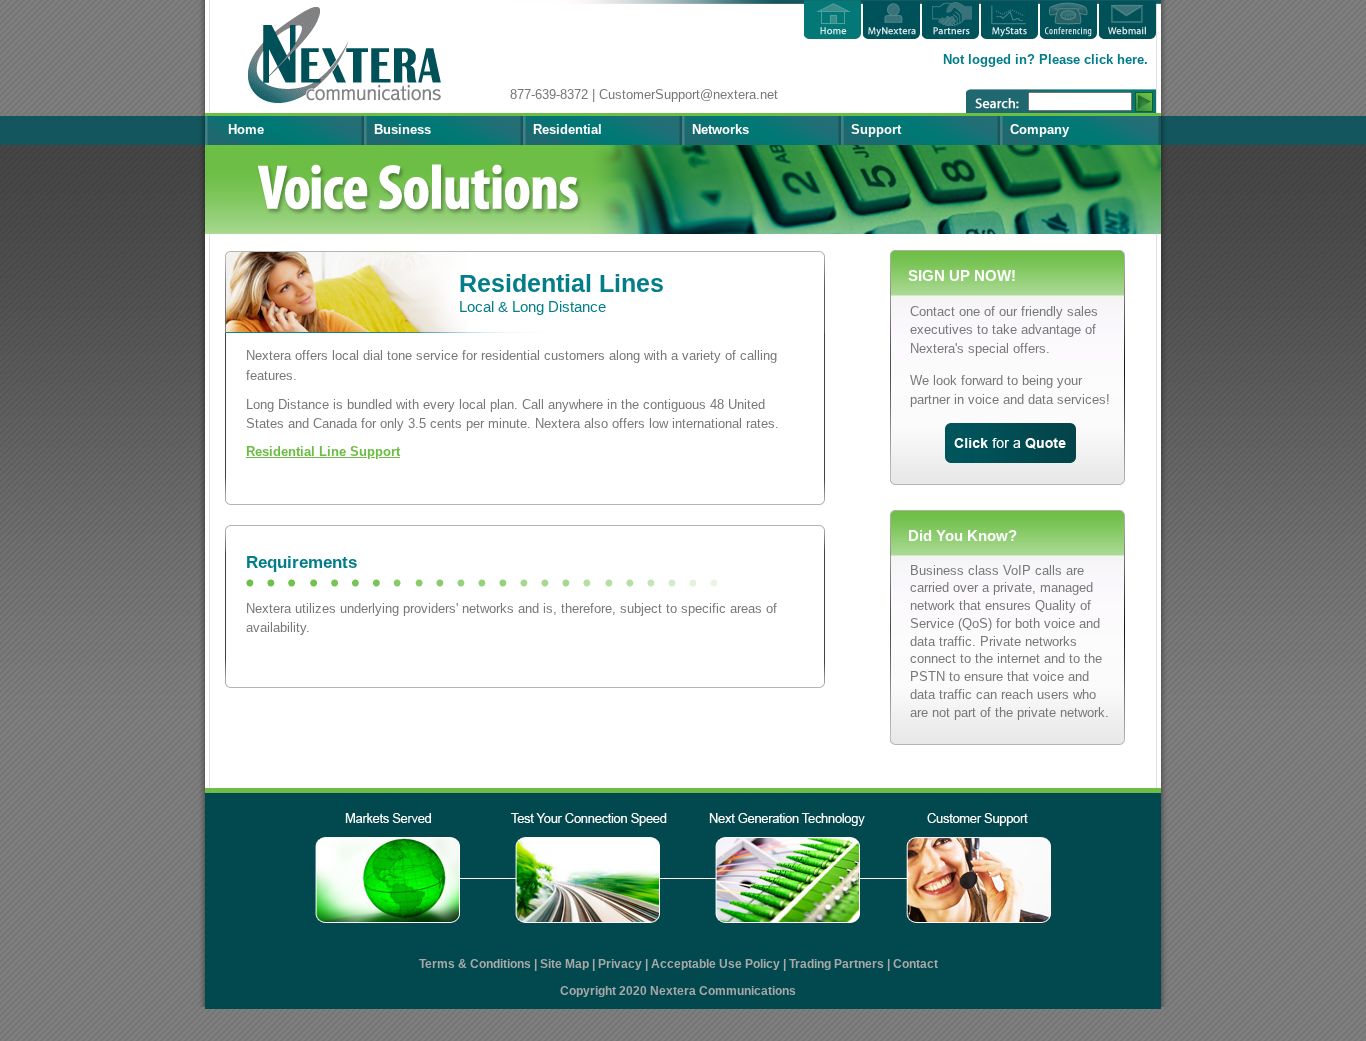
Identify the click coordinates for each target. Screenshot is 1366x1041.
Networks (720, 129)
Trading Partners (836, 964)
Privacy (620, 964)
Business (402, 129)
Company (1039, 129)
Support (876, 129)
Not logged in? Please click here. (1045, 59)
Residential (567, 129)
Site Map (564, 964)
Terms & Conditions (475, 964)
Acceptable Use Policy (715, 964)
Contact (915, 964)
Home (246, 129)
